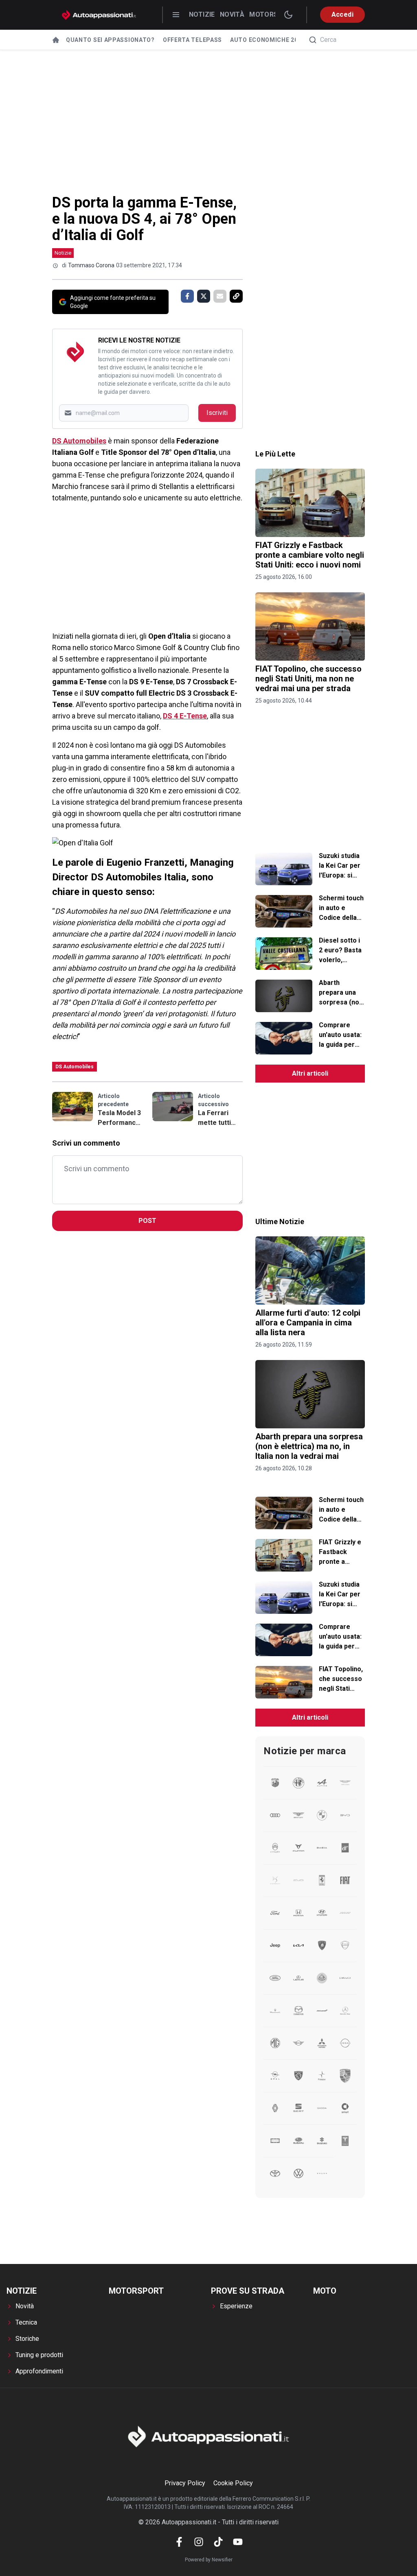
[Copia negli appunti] (236, 296)
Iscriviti (217, 413)
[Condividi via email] (220, 296)
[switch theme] (288, 15)
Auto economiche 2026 (268, 40)
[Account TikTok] (218, 2542)
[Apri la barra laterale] (176, 15)
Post (147, 1221)
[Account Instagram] (199, 2542)
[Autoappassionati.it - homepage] (99, 15)
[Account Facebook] (179, 2542)
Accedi (342, 14)
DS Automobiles (79, 441)
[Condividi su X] (204, 296)
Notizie (202, 14)
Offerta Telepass (192, 40)
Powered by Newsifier (209, 2560)
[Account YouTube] (238, 2542)
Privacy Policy (185, 2483)
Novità (232, 14)
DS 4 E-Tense (185, 716)
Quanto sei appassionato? (110, 40)
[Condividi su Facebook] (187, 296)
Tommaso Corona (91, 265)
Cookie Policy (233, 2483)
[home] (56, 40)
